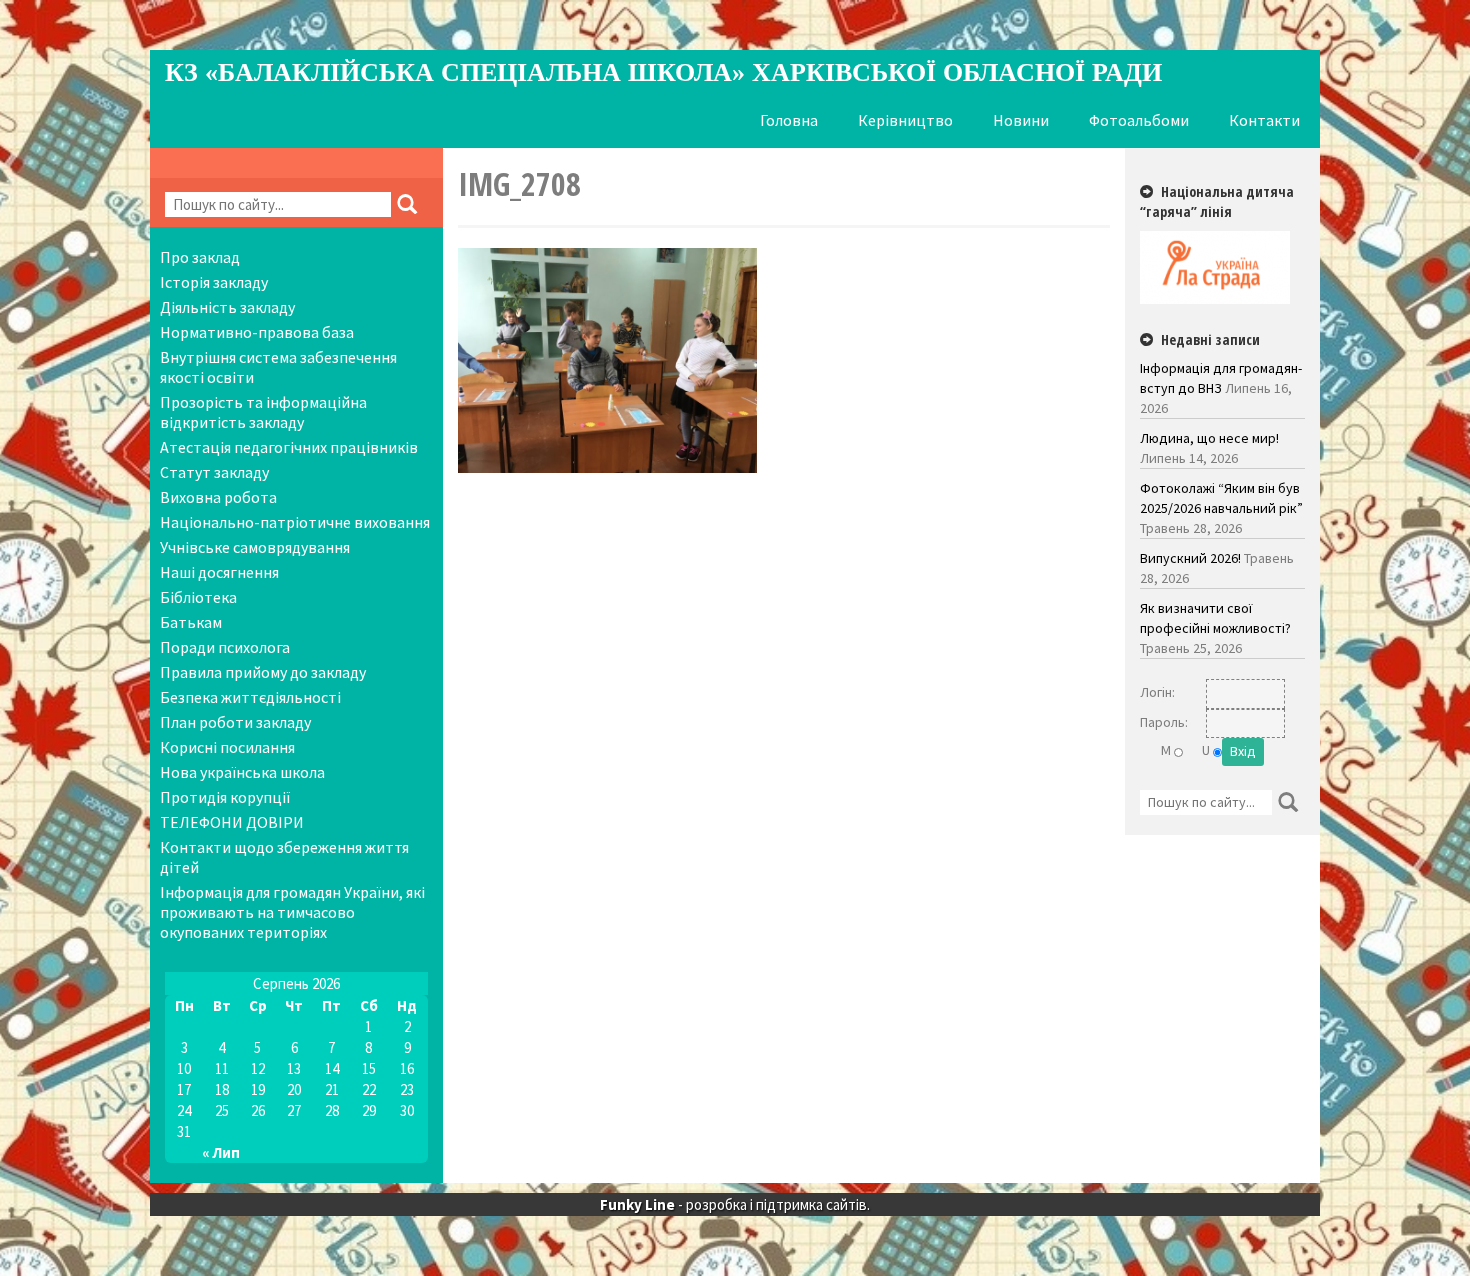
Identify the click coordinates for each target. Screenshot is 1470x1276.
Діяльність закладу (227, 307)
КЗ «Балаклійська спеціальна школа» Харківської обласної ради (663, 72)
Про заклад (200, 257)
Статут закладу (214, 472)
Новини (1021, 120)
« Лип (221, 1152)
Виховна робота (218, 497)
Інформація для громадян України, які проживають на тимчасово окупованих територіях (292, 912)
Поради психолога (225, 647)
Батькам (191, 622)
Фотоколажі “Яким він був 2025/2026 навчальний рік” (1221, 498)
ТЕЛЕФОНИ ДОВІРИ (232, 822)
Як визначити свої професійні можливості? (1215, 618)
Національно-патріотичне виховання (295, 522)
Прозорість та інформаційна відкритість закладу (263, 412)
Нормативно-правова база (257, 332)
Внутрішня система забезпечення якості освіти (278, 367)
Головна (789, 120)
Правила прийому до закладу (263, 672)
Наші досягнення (219, 572)
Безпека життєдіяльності (250, 697)
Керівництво (905, 120)
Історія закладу (214, 282)
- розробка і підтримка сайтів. (735, 1204)
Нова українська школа (242, 772)
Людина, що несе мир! (1209, 438)
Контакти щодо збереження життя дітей (284, 857)
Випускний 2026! (1190, 558)
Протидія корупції (225, 797)
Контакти (1264, 120)
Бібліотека (198, 597)
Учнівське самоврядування (255, 547)
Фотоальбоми (1139, 120)
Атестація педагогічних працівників (289, 447)
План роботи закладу (235, 722)
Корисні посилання (227, 747)
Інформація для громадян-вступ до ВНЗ (1221, 378)
